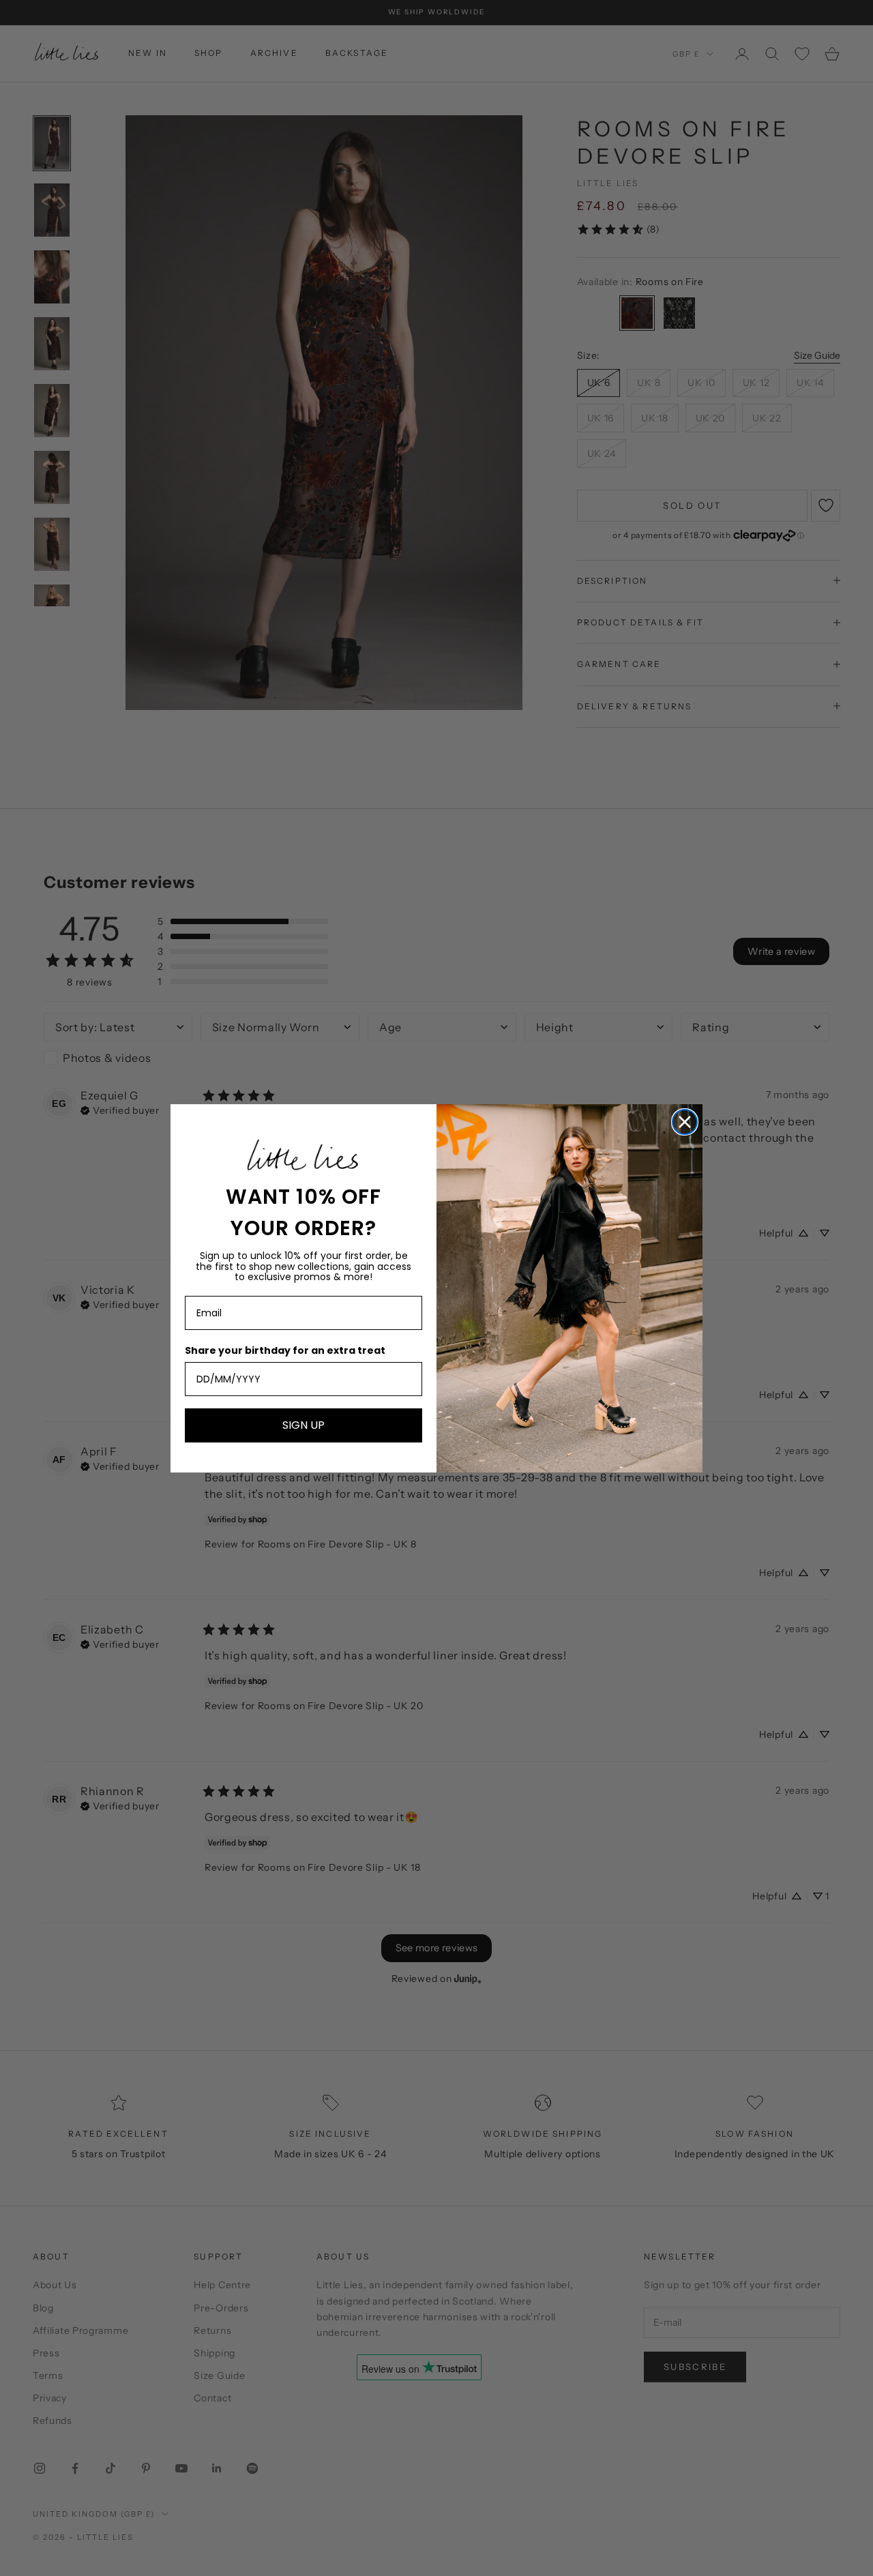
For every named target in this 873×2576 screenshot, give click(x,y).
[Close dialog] (685, 1122)
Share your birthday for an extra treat (285, 1350)
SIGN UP (304, 1425)
